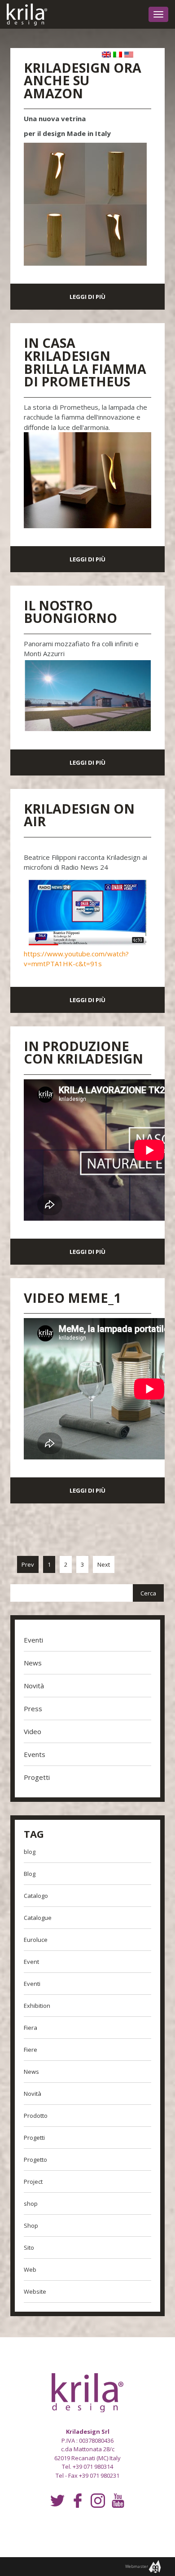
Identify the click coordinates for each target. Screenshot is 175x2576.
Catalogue (38, 1918)
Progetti (37, 1777)
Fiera (31, 2028)
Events (35, 1754)
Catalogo (36, 1896)
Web (30, 2269)
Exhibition (37, 2006)
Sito (29, 2247)
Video (33, 1731)
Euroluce (36, 1940)
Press (33, 1709)
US (129, 56)
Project (33, 2182)
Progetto (35, 2160)
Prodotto (36, 2116)
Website (35, 2291)
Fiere (31, 2050)
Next (104, 1564)
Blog (30, 1874)
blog (30, 1852)
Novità (34, 1686)
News (33, 1663)
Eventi (33, 1640)
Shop (31, 2226)
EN (106, 56)
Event (31, 1962)
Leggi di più (87, 297)
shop (31, 2204)
